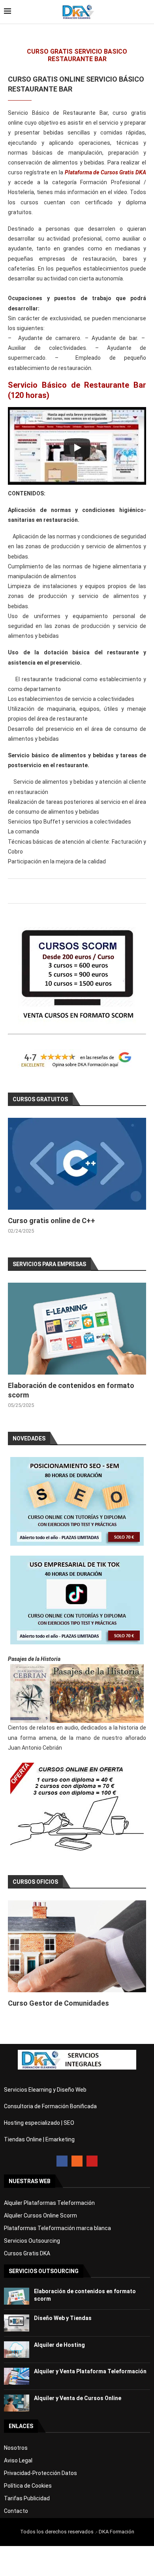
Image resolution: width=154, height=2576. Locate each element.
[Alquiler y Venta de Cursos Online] (17, 2403)
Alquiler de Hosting (59, 2345)
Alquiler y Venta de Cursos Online (78, 2398)
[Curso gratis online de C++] (77, 1164)
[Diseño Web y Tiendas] (17, 2323)
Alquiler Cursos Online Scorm (40, 2215)
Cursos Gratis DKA (27, 2253)
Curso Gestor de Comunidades (58, 2003)
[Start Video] (77, 448)
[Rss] (77, 2161)
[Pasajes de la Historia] (77, 1693)
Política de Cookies (28, 2486)
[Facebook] (62, 2161)
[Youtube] (92, 2161)
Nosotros (16, 2448)
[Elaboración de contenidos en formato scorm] (77, 1329)
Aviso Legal (18, 2460)
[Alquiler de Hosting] (17, 2350)
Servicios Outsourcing (32, 2241)
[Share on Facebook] (76, 894)
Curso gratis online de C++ (52, 1221)
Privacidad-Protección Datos (40, 2473)
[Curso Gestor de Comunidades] (77, 1946)
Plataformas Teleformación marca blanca (57, 2228)
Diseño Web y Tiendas (63, 2318)
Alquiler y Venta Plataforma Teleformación (90, 2371)
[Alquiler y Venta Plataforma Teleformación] (17, 2376)
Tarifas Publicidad (27, 2498)
